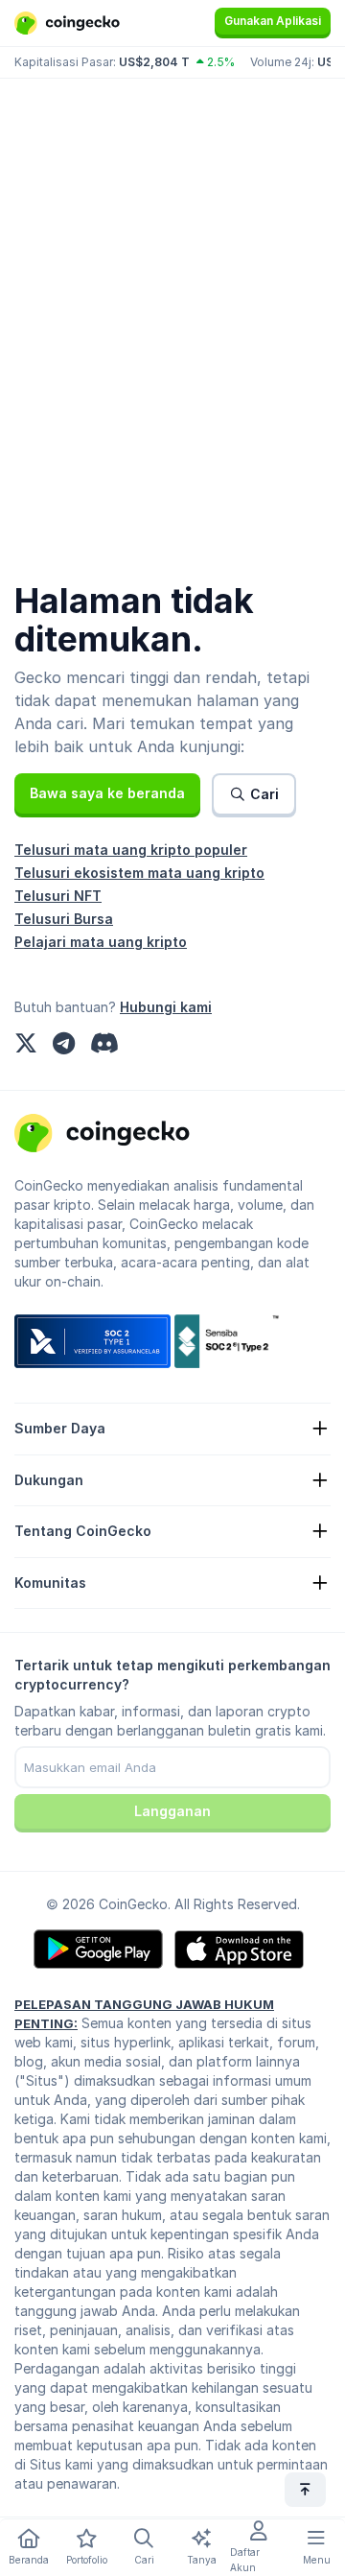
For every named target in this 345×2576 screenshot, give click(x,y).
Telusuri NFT (58, 896)
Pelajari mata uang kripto (101, 942)
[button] (107, 793)
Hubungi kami (166, 1007)
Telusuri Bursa (64, 919)
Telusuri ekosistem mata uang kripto (139, 873)
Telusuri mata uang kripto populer (131, 850)
